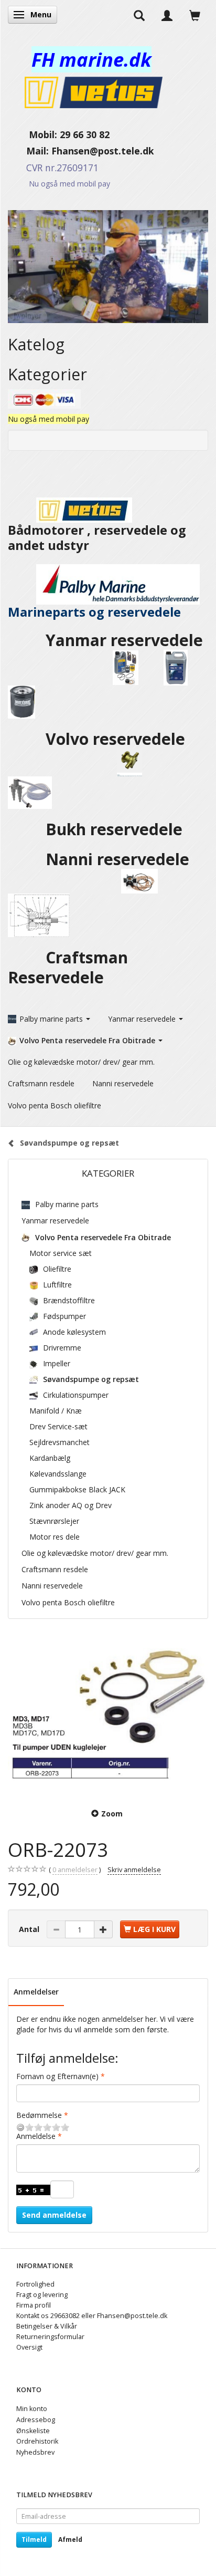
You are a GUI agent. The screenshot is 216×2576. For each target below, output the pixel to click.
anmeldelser (75, 1870)
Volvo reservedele (120, 739)
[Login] (167, 15)
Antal (30, 1929)
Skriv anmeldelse (134, 1870)
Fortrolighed (35, 2284)
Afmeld (70, 2539)
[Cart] (195, 15)
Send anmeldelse (54, 2215)
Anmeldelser (36, 1992)
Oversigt (29, 2347)
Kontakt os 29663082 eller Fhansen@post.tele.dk (92, 2316)
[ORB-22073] (108, 1715)
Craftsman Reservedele (68, 967)
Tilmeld (34, 2539)
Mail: (30, 151)
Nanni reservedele (120, 859)
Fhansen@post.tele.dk (103, 151)
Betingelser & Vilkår (47, 2326)
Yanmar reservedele (124, 640)
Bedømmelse (39, 2115)
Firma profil (34, 2305)
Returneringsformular (50, 2337)
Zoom (112, 1814)
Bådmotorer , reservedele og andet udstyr (97, 538)
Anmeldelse (36, 2136)
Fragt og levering (42, 2295)
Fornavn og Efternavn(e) (57, 2076)
